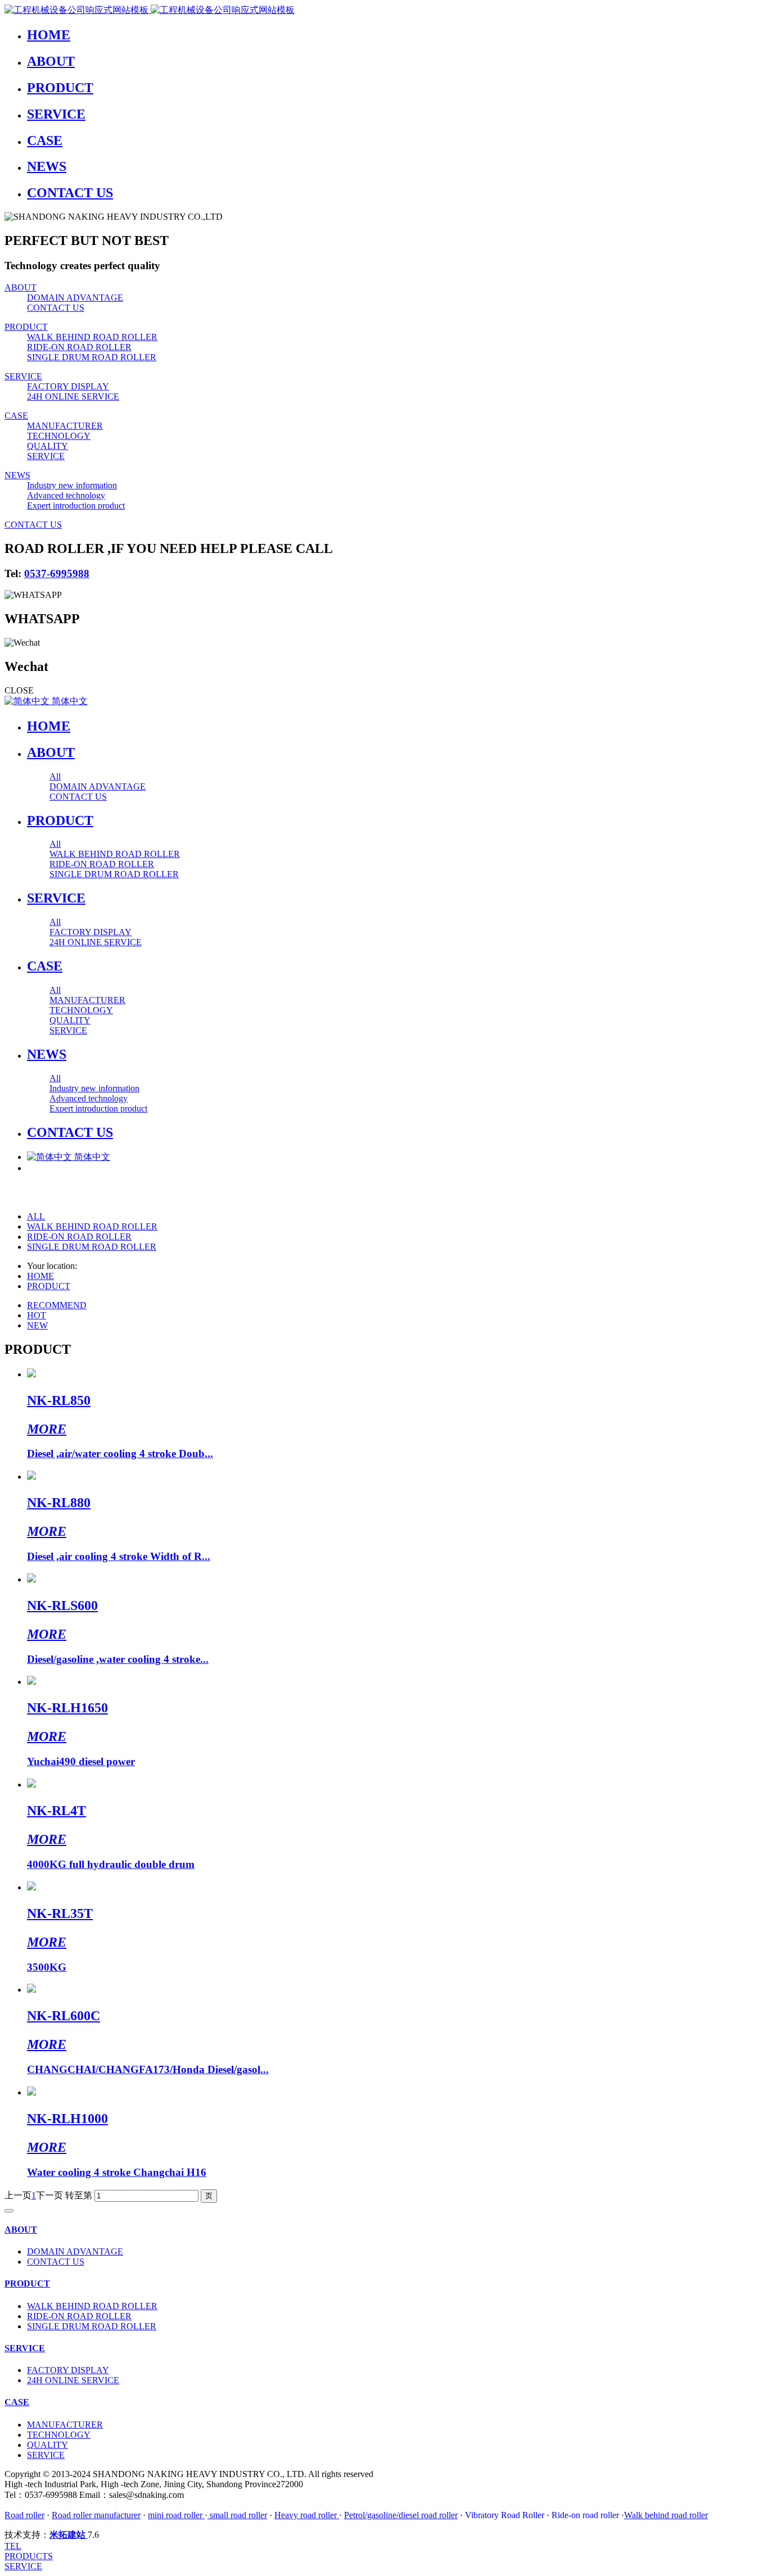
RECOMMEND (57, 1305)
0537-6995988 (57, 573)
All (55, 776)
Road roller (24, 2515)
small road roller (237, 2515)
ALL (36, 1216)
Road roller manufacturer (96, 2515)
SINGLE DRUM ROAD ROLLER (92, 1247)
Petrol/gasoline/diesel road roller (401, 2515)
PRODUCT (49, 1286)
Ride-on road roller (586, 2515)
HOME (49, 726)
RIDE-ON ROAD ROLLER (79, 1237)
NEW (37, 1325)
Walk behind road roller (666, 2515)
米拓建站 (69, 2535)
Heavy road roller (306, 2515)
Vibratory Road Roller (505, 2515)
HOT (37, 1315)
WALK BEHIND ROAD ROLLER (92, 1226)
